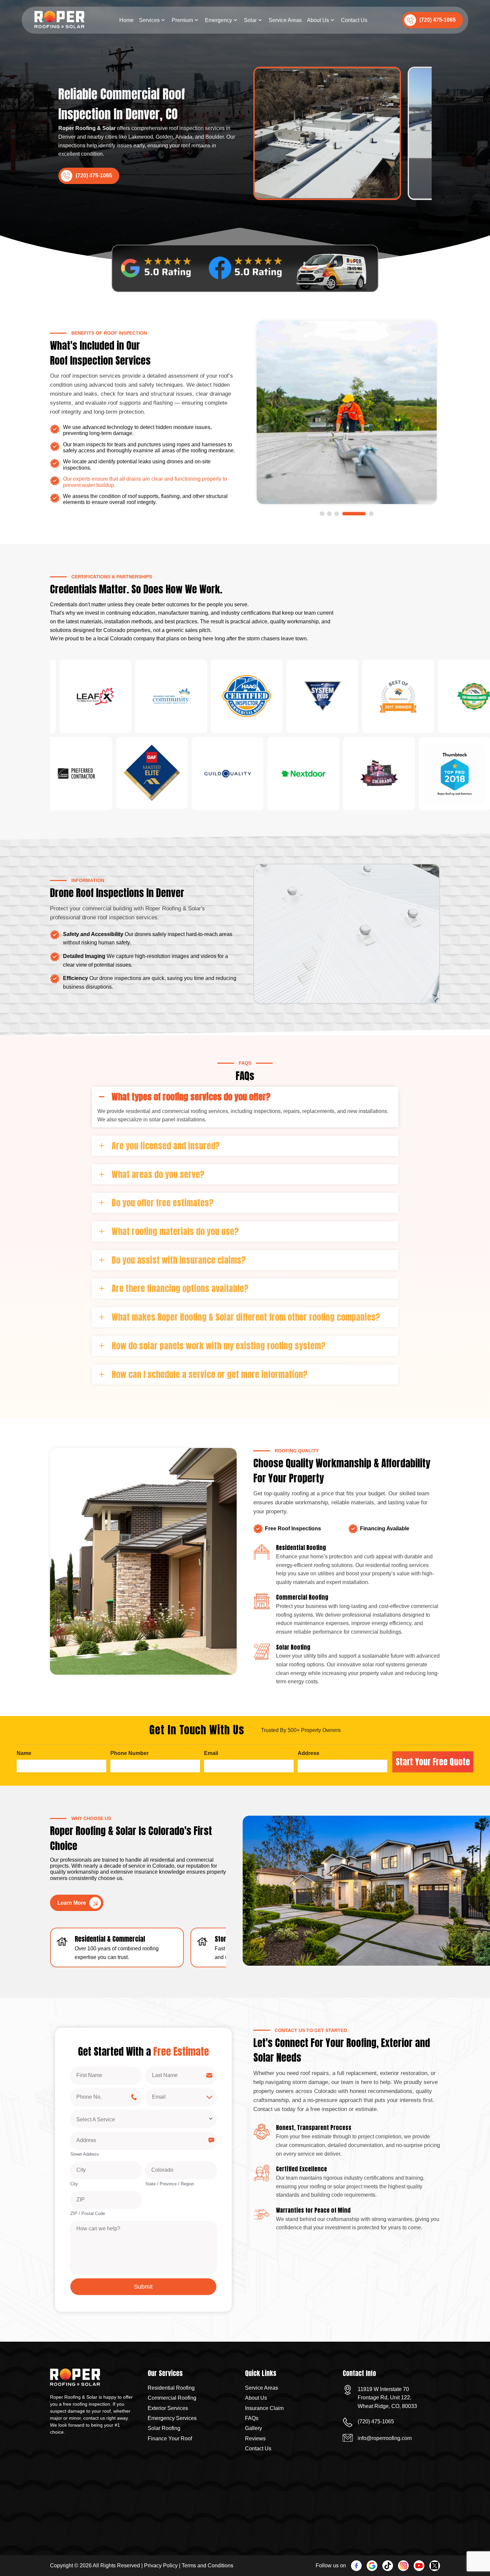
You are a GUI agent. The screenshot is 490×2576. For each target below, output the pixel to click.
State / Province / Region (170, 2184)
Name (24, 1753)
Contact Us (354, 20)
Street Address (85, 2154)
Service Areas (285, 20)
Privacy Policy (161, 2565)
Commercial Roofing (172, 2398)
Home (126, 20)
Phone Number (129, 1753)
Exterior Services (168, 2408)
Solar (250, 20)
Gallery (253, 2428)
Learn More (72, 1903)
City (74, 2184)
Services (149, 20)
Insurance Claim (264, 2408)
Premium (182, 20)
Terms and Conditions (207, 2565)
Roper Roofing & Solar (87, 128)
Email (211, 1753)
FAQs (252, 2418)
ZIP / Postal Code (88, 2213)
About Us (318, 20)
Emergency (218, 20)
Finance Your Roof (170, 2438)
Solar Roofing (164, 2428)
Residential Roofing (171, 2388)
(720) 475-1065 (437, 20)
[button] (332, 514)
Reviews (255, 2438)
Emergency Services (172, 2418)
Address (308, 1753)
